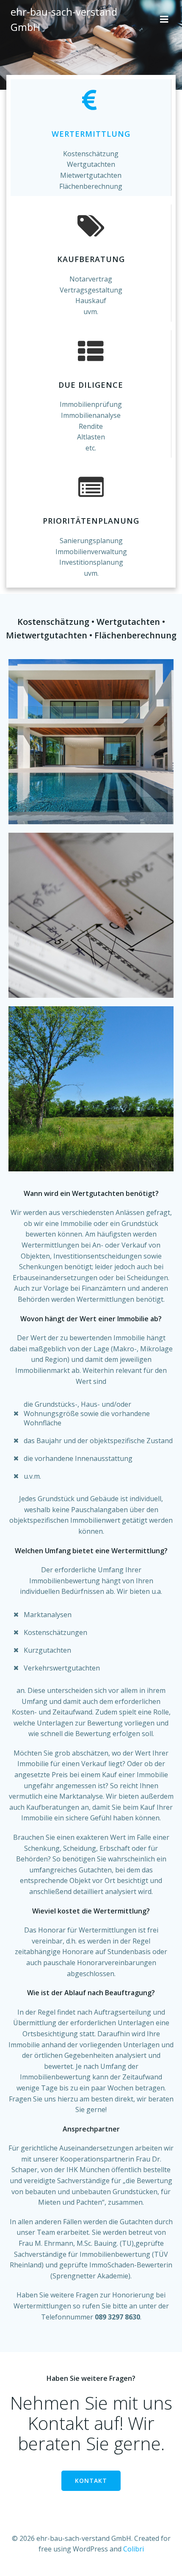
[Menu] (164, 19)
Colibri (134, 2549)
